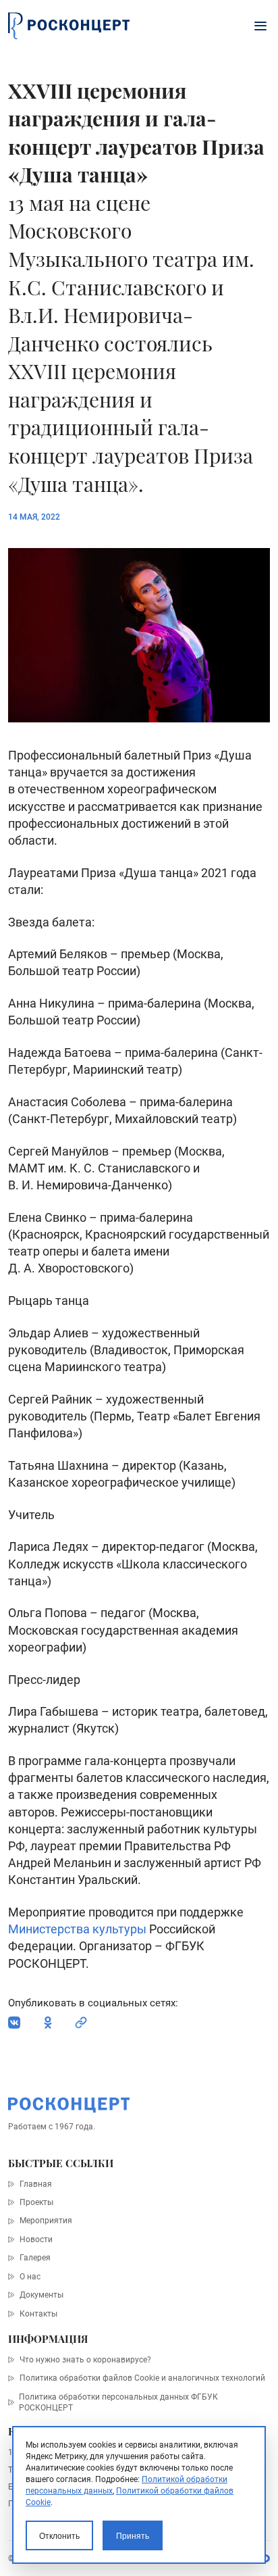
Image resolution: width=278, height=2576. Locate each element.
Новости (36, 2239)
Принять (133, 2536)
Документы (41, 2295)
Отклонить (59, 2536)
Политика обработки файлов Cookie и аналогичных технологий (142, 2378)
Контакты (38, 2314)
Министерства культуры (77, 1929)
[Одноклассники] (48, 2023)
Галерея (35, 2258)
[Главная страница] (69, 26)
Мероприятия (46, 2221)
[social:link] (81, 2023)
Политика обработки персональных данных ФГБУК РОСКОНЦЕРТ (118, 2402)
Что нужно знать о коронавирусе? (85, 2360)
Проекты (36, 2202)
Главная (35, 2184)
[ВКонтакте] (14, 2023)
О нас (30, 2277)
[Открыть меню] (260, 26)
